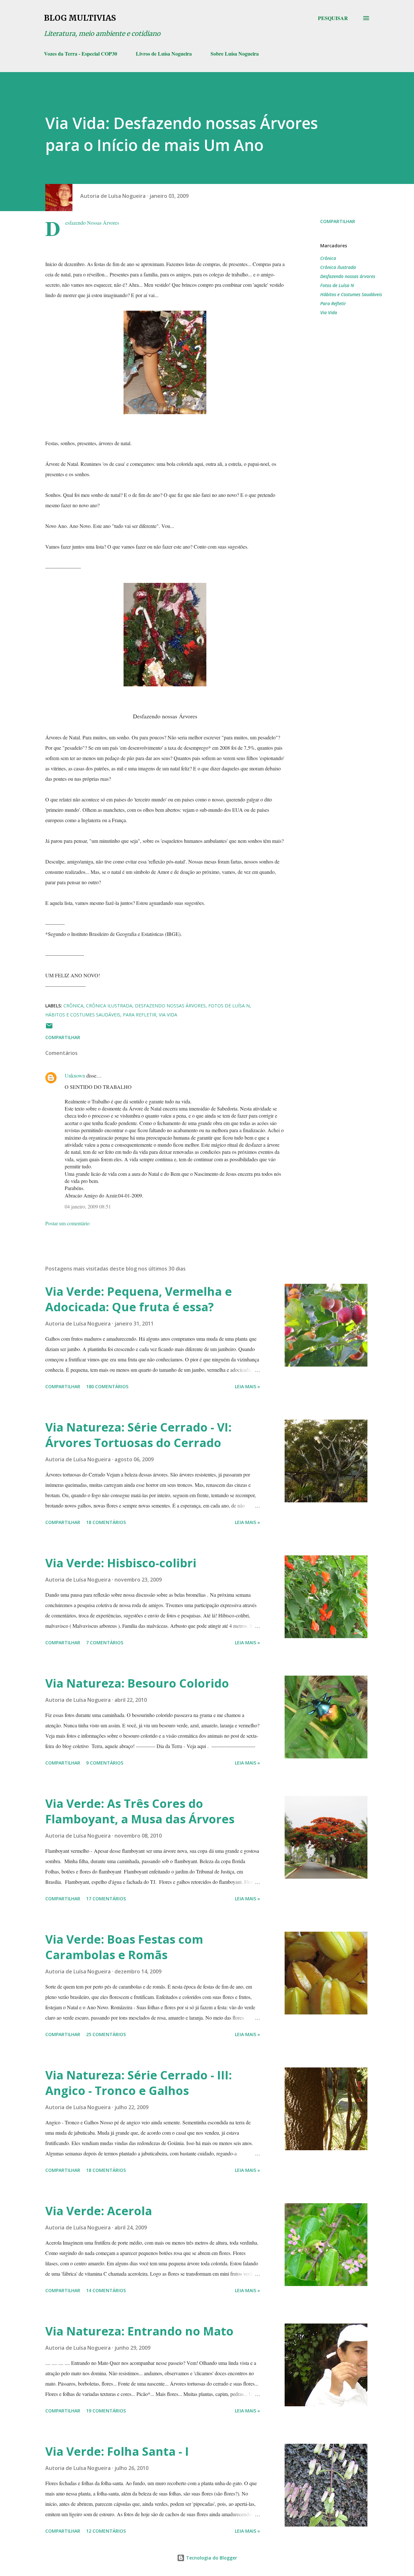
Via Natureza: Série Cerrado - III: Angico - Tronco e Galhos (139, 2083)
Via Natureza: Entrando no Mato (139, 2331)
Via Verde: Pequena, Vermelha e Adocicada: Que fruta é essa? (139, 1299)
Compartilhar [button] (338, 221)
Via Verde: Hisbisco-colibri (121, 1563)
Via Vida (329, 312)
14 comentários (106, 2290)
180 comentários (107, 1386)
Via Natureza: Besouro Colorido (137, 1683)
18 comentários (106, 1522)
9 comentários (105, 1763)
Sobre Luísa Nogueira (235, 54)
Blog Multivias (80, 18)
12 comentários (106, 2531)
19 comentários (106, 2411)
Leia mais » (247, 1386)
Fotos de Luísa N (337, 285)
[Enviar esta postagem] (49, 1028)
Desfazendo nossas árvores (348, 276)
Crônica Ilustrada (338, 267)
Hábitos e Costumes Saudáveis (351, 294)
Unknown (75, 1075)
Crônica (328, 258)
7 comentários (105, 1642)
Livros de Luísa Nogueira (164, 54)
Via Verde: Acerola (99, 2211)
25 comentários (106, 2034)
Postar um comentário (67, 1223)
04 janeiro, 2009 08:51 (88, 1206)
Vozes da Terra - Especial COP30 (81, 54)
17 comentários (106, 1899)
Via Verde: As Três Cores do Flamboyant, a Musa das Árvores (140, 1811)
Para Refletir (333, 303)
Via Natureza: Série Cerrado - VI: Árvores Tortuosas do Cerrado (138, 1435)
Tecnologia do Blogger (211, 2558)
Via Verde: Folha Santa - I (117, 2451)
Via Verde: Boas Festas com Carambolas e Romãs (124, 1947)
